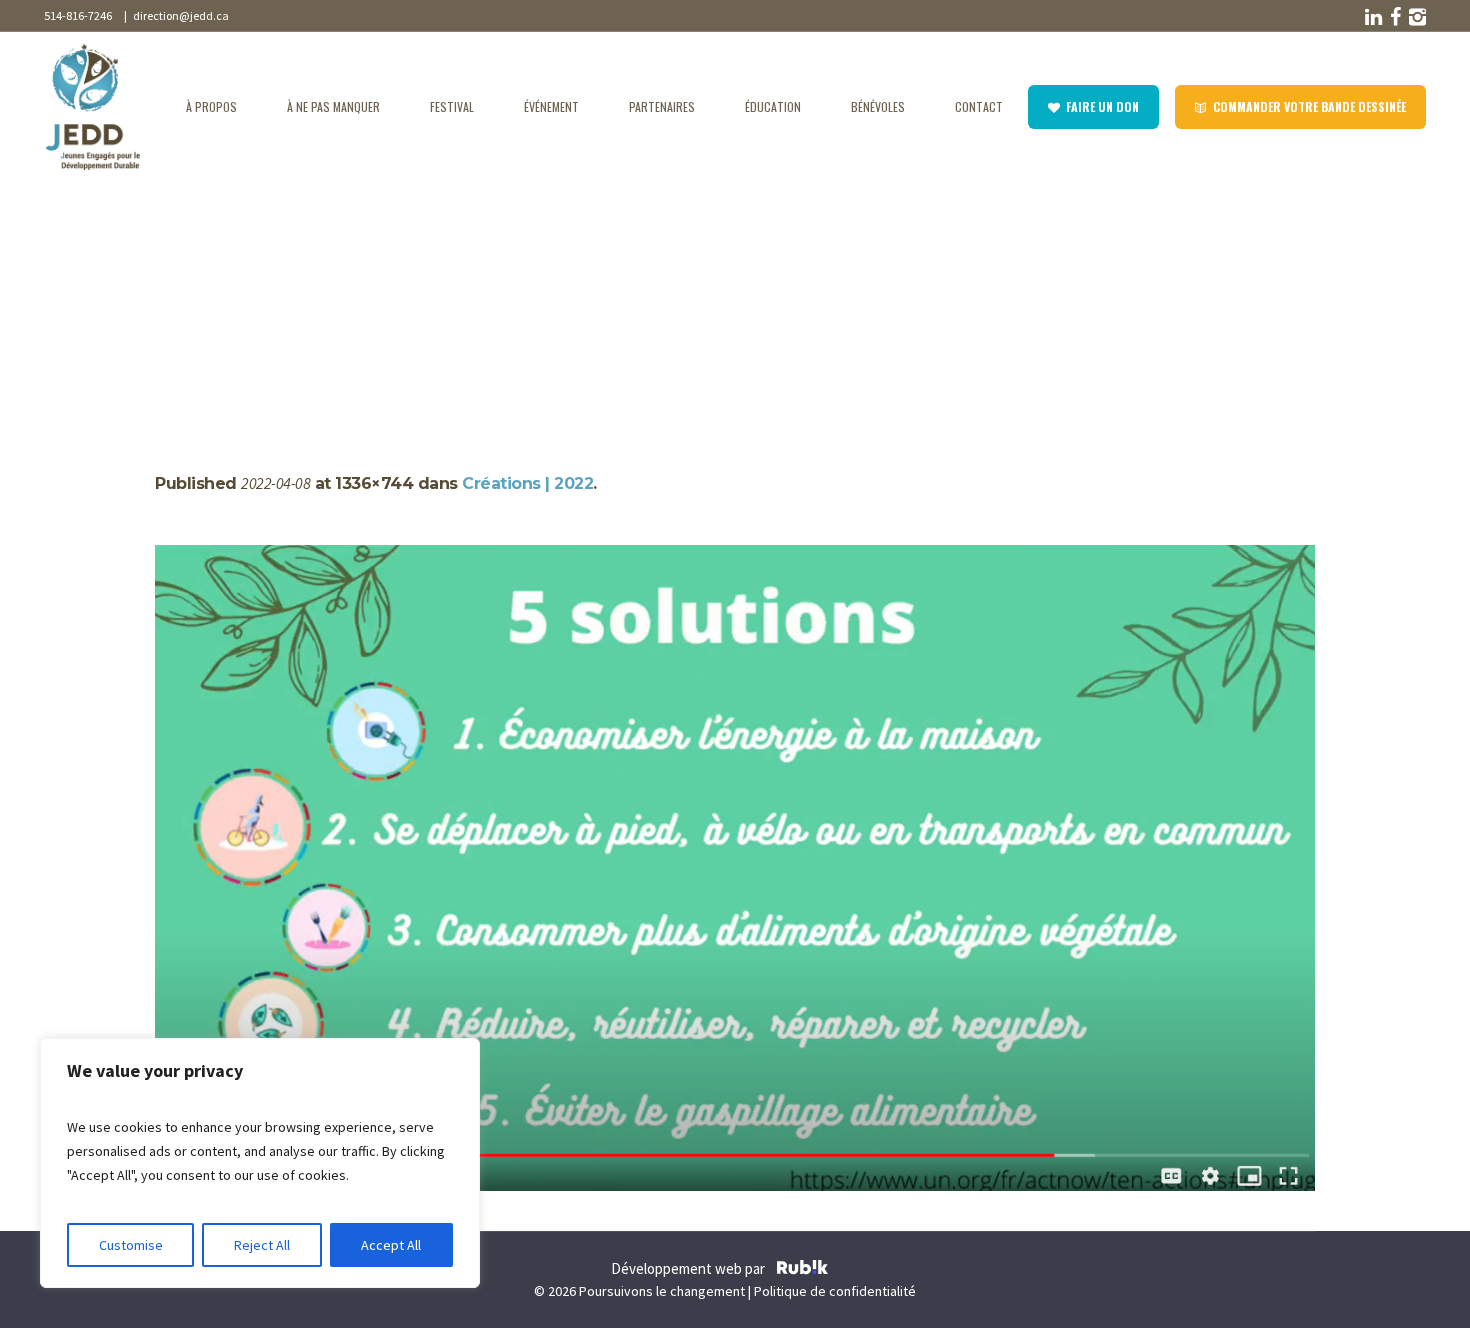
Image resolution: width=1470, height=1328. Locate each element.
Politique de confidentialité (835, 1291)
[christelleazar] (735, 868)
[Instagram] (1416, 17)
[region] (260, 1163)
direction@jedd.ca (179, 15)
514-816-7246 (78, 15)
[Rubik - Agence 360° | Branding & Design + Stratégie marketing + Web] (802, 1270)
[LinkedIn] (1372, 17)
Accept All (391, 1245)
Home (174, 292)
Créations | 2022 (257, 292)
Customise (131, 1245)
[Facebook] (1394, 17)
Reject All (262, 1245)
